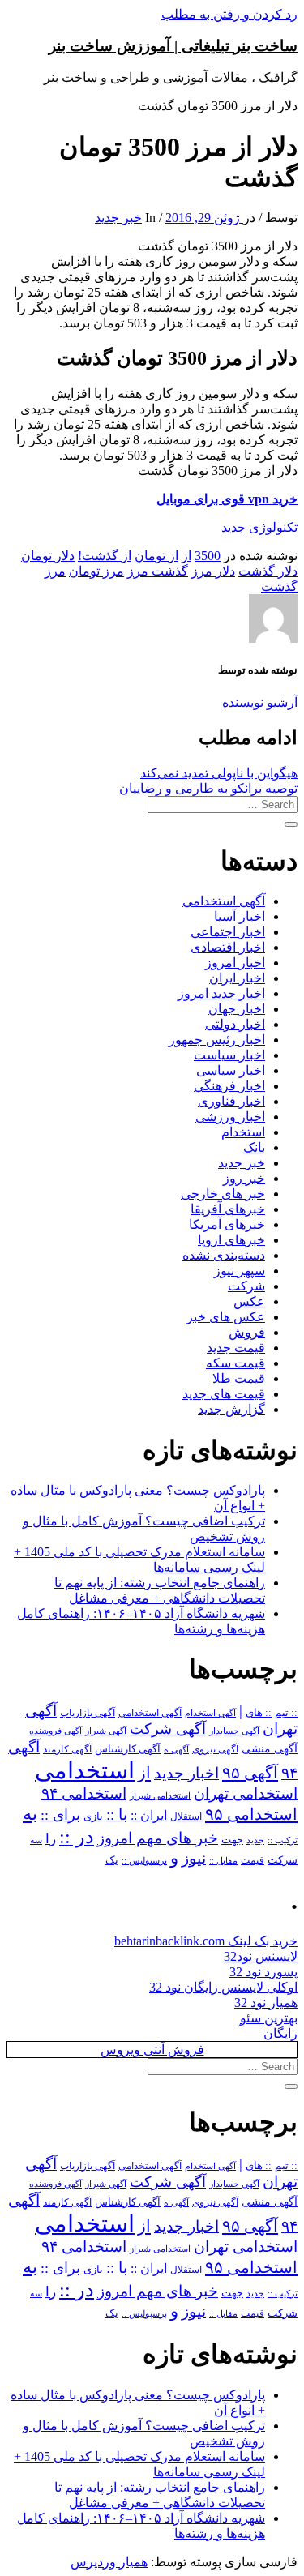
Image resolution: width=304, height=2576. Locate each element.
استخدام (243, 1132)
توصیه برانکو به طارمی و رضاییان (208, 788)
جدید (255, 1840)
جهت (232, 1840)
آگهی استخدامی (224, 901)
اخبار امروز (235, 963)
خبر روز (244, 1178)
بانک (254, 1147)
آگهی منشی (270, 1749)
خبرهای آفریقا (228, 1209)
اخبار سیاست (229, 1055)
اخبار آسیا (240, 916)
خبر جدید (118, 218)
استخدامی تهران (246, 1793)
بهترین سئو (269, 2018)
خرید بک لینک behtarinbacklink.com (206, 1941)
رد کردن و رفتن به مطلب (229, 14)
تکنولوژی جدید (259, 527)
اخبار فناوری (231, 1101)
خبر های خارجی (223, 1194)
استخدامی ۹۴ (84, 1793)
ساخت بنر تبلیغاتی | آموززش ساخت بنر (173, 46)
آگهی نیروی (215, 1749)
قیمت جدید (236, 1348)
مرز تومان (96, 571)
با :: (117, 1815)
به (30, 1814)
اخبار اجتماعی (228, 932)
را (51, 1838)
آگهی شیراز (106, 1731)
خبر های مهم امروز (158, 1838)
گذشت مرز (158, 571)
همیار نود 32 (266, 2003)
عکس (249, 1301)
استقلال (186, 1816)
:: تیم (286, 1713)
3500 (208, 556)
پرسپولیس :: (144, 1860)
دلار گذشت (268, 571)
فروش (247, 1332)
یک (112, 1860)
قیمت (253, 1861)
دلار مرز (213, 571)
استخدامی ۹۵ (251, 1814)
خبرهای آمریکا (227, 1224)
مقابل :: (223, 1860)
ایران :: (149, 1815)
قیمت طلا (239, 1378)
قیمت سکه (235, 1363)
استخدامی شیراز (160, 1795)
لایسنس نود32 (261, 1956)
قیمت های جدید (224, 1394)
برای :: (60, 1815)
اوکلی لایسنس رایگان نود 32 (223, 1987)
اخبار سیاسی (231, 1070)
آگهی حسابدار (234, 1731)
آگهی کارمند (67, 1749)
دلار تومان (48, 556)
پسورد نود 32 (263, 1972)
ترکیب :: (283, 1840)
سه (36, 1840)
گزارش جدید (231, 1409)
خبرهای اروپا (231, 1240)
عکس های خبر (226, 1317)
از (186, 556)
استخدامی (85, 1770)
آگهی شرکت (168, 1729)
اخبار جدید (186, 1773)
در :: (77, 1836)
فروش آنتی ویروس (152, 2050)
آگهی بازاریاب (88, 1713)
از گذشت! (105, 556)
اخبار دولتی (235, 1024)
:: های (259, 1713)
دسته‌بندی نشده (224, 1255)
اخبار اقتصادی (228, 947)
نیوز (194, 1858)
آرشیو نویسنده (260, 702)
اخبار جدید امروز (221, 993)
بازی (93, 1816)
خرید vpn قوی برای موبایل (227, 499)
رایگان (280, 2033)
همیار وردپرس (109, 2562)
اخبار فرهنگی (229, 1086)
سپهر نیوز (240, 1271)
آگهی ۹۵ (250, 1773)
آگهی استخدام (210, 1713)
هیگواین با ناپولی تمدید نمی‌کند (219, 773)
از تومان (156, 556)
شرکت (246, 1286)
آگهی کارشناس (128, 1749)
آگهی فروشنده (56, 1731)
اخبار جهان (237, 1009)
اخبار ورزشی (230, 1117)
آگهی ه (176, 1749)
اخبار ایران (237, 978)
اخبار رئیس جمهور (217, 1040)
